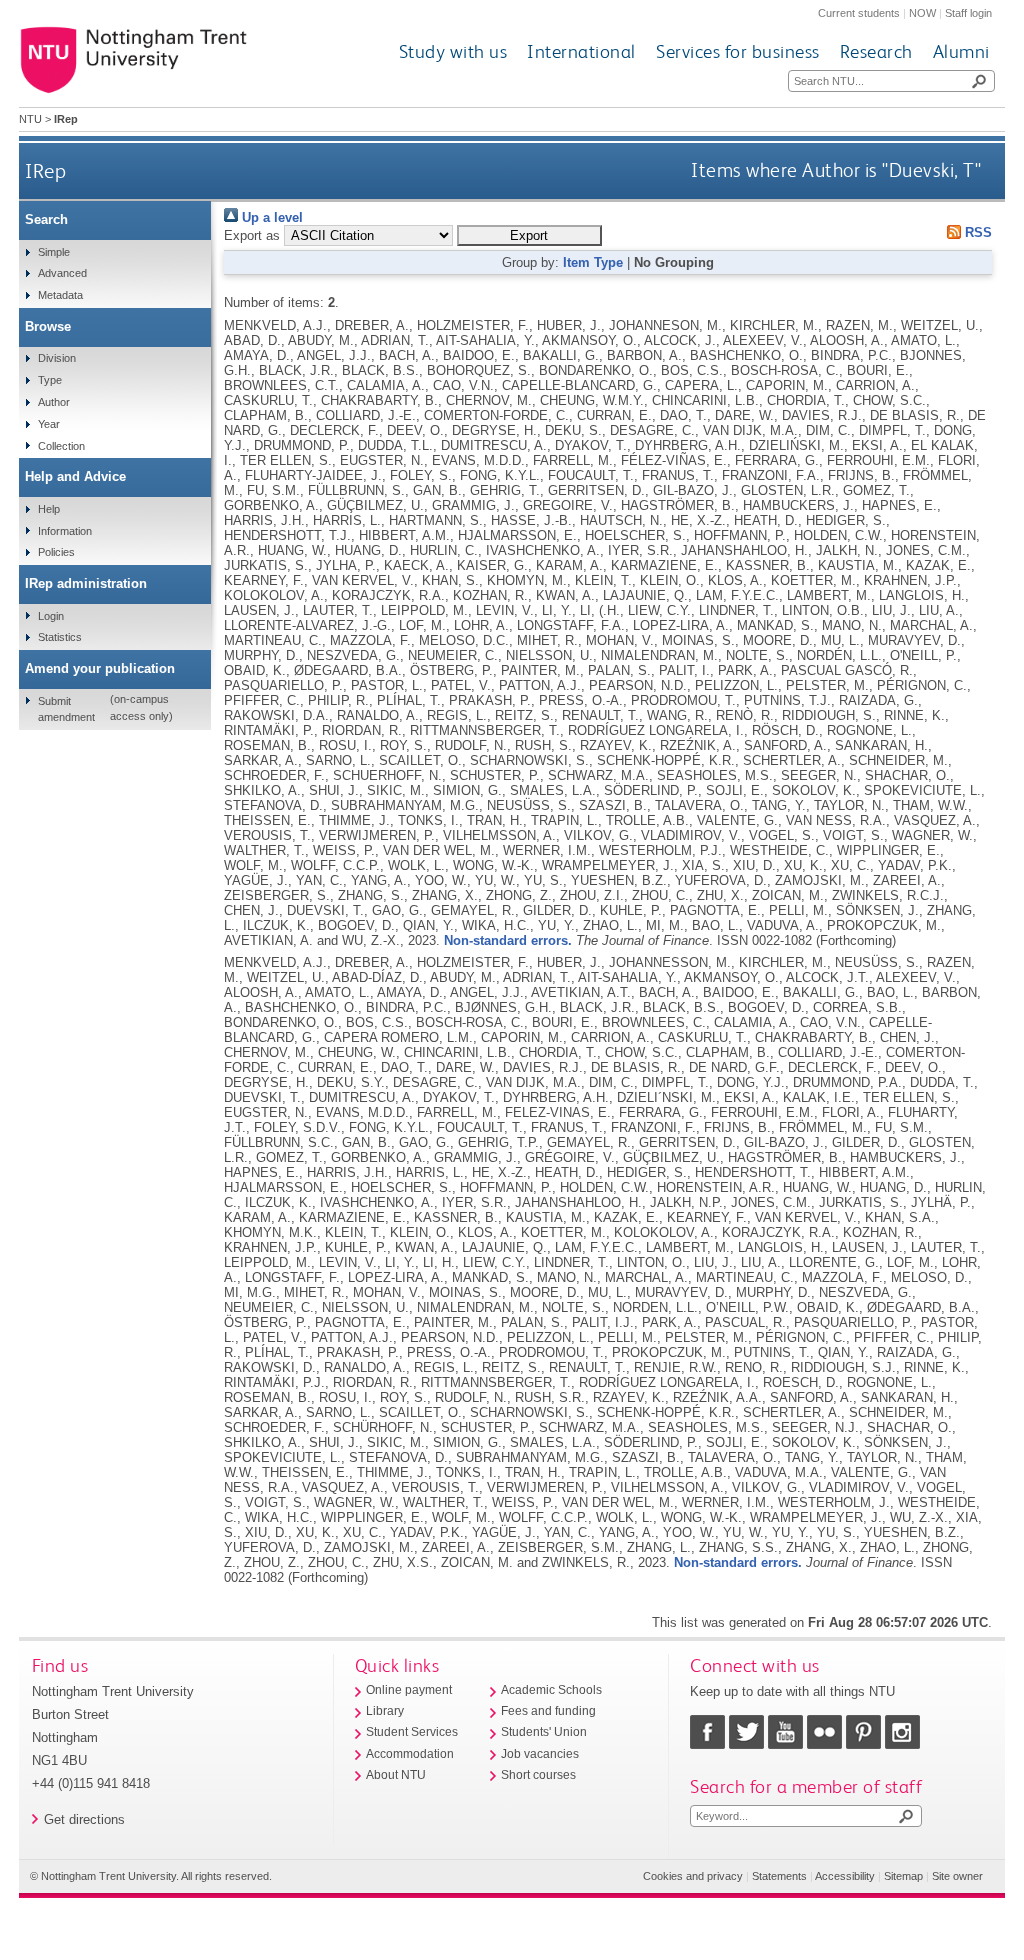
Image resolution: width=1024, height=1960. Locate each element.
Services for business (738, 51)
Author (54, 402)
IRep (45, 170)
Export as (252, 235)
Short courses (538, 1775)
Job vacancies (540, 1754)
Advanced (62, 273)
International (581, 51)
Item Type (593, 262)
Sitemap (903, 1876)
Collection (61, 446)
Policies (56, 552)
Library (385, 1711)
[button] (529, 235)
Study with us (453, 51)
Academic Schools (551, 1690)
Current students (859, 13)
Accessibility (845, 1876)
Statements (779, 1876)
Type (50, 380)
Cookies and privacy (693, 1876)
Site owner (957, 1876)
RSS (976, 232)
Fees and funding (548, 1711)
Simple (54, 252)
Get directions (84, 1819)
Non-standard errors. (508, 940)
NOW (922, 13)
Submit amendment (66, 709)
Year (49, 424)
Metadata (60, 295)
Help (49, 509)
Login (51, 616)
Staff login (968, 13)
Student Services (412, 1732)
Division (57, 358)
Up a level (270, 217)
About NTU (396, 1775)
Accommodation (410, 1754)
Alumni (961, 51)
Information (65, 531)
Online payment (409, 1690)
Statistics (60, 637)
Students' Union (544, 1732)
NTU (30, 119)
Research (876, 51)
